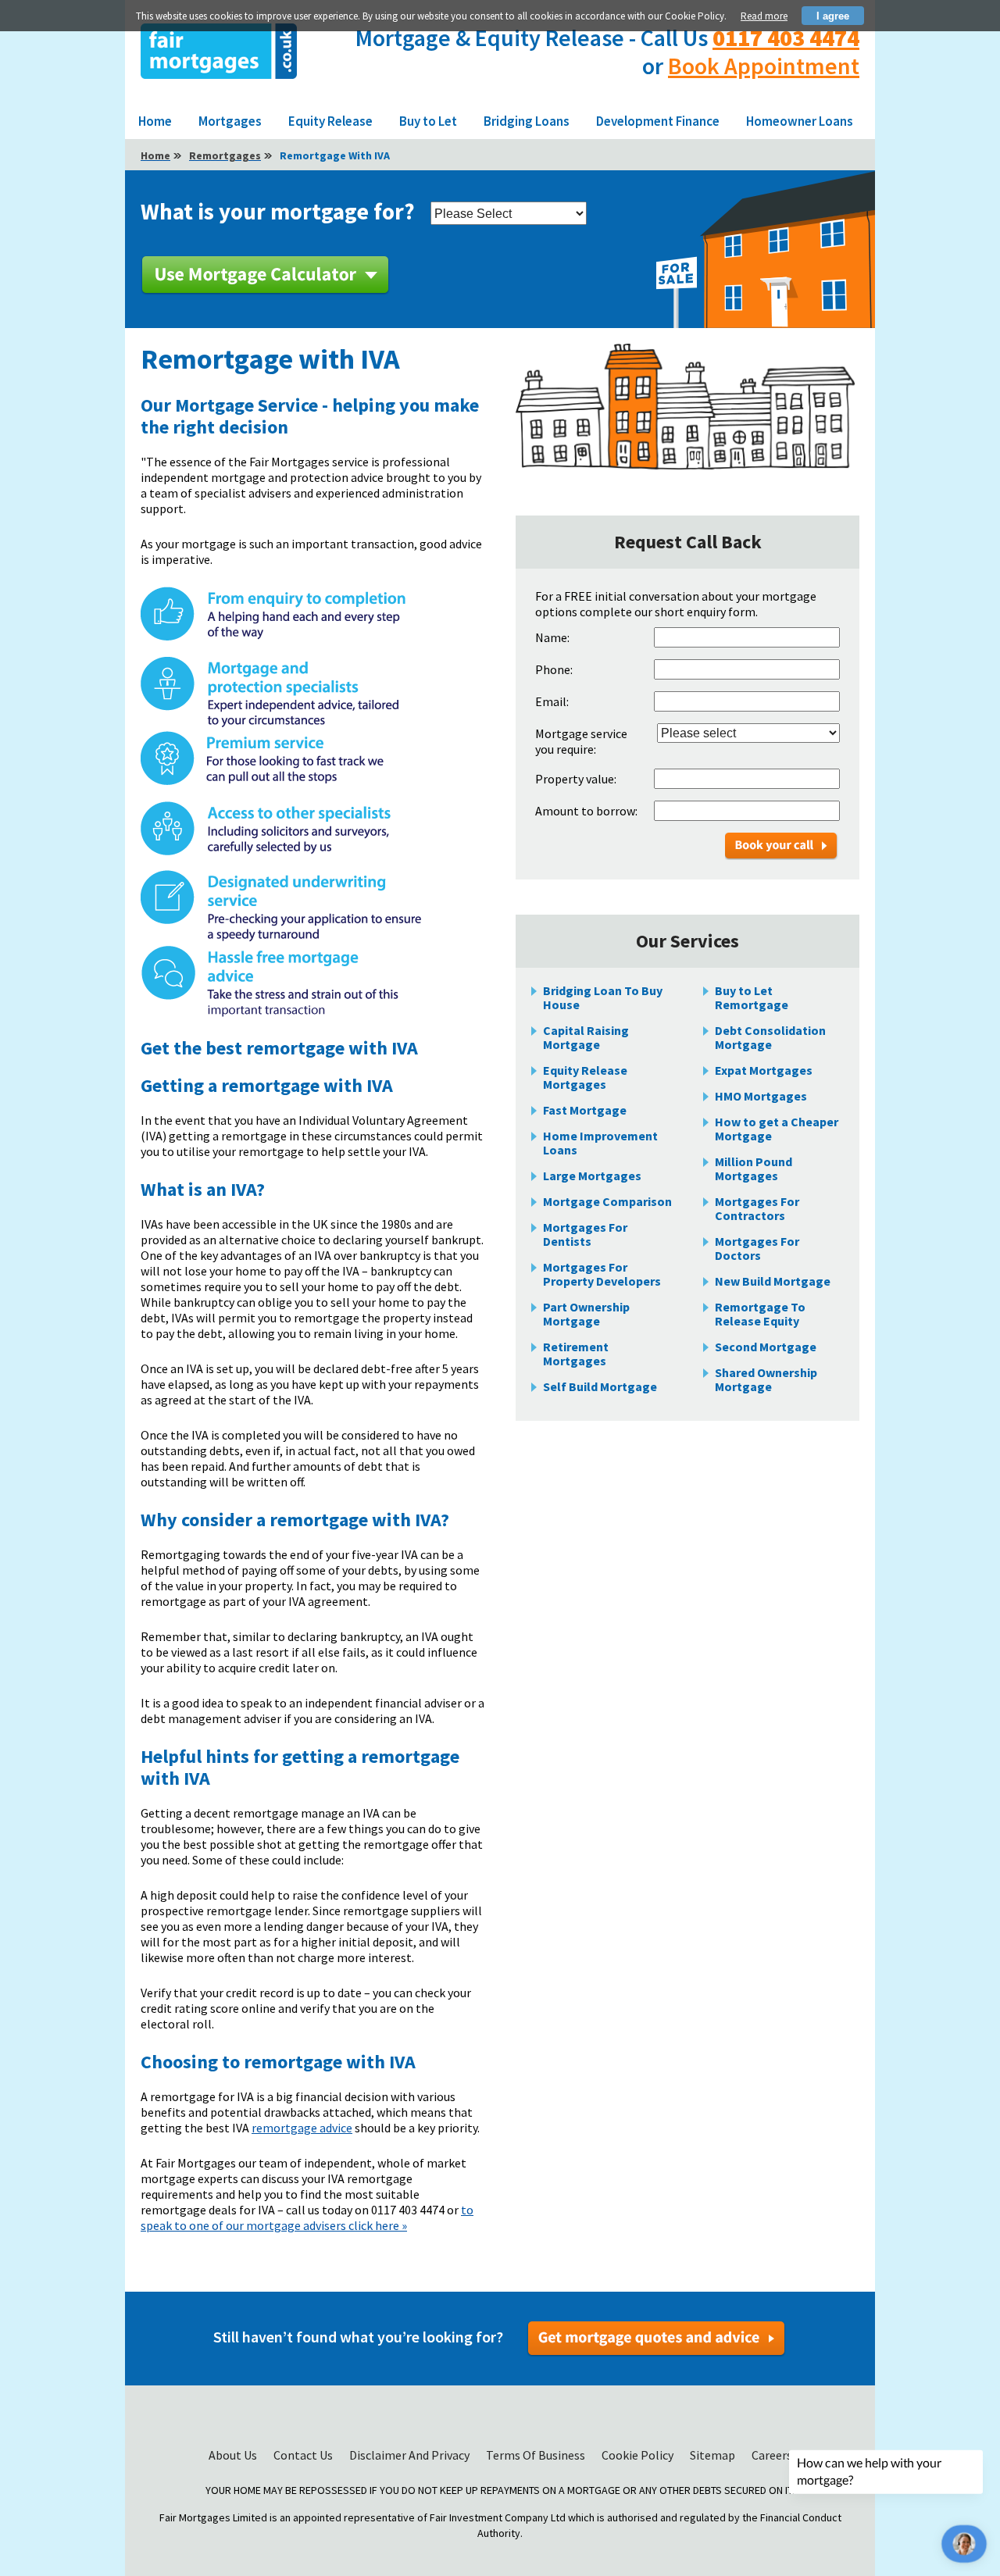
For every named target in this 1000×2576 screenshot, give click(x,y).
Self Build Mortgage (600, 1386)
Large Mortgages (592, 1176)
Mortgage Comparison (607, 1201)
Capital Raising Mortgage (586, 1037)
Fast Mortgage (585, 1110)
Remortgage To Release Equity (760, 1314)
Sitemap (714, 2455)
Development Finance (658, 121)
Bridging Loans (527, 121)
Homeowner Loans (800, 121)
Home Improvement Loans (600, 1143)
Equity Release (330, 121)
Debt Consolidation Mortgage (770, 1037)
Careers (772, 2455)
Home (155, 121)
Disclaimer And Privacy (411, 2455)
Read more (764, 16)
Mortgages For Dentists (585, 1234)
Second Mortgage (766, 1347)
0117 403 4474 (786, 37)
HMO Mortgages (761, 1096)
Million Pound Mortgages (754, 1168)
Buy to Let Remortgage (752, 997)
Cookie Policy (639, 2455)
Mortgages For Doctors (757, 1248)
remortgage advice (302, 2128)
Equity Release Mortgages (585, 1077)
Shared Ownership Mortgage (766, 1379)
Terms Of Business (537, 2455)
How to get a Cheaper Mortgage (777, 1129)
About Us (234, 2455)
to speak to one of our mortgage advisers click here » (307, 2217)
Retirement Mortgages (576, 1354)
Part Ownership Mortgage (586, 1314)
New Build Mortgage (773, 1281)
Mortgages (230, 121)
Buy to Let (428, 121)
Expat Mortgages (764, 1070)
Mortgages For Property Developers (602, 1274)
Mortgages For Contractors (757, 1208)
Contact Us (304, 2455)
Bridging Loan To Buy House (603, 997)
